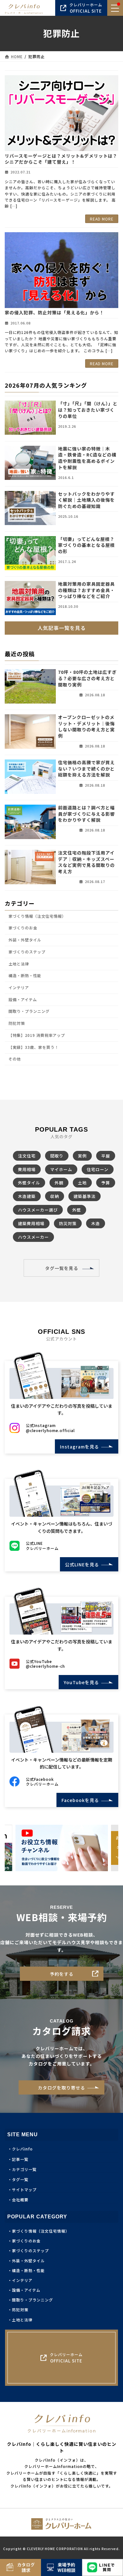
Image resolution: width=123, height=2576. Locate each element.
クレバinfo (22, 2149)
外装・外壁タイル (25, 940)
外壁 (77, 1210)
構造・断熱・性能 (25, 976)
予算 (106, 1183)
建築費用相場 (31, 1223)
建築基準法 (85, 1196)
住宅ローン (98, 1169)
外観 (59, 1183)
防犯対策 (17, 1023)
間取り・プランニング (29, 1012)
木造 (96, 1223)
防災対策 (68, 1223)
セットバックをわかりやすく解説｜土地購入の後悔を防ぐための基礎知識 (86, 500)
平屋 (106, 1156)
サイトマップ (24, 2189)
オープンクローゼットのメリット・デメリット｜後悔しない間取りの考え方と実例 (86, 726)
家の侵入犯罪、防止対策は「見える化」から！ (54, 312)
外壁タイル (29, 1183)
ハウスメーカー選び (38, 1210)
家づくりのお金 (23, 928)
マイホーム (61, 1169)
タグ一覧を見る (62, 1268)
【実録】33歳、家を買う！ (34, 1047)
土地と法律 (19, 964)
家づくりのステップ (27, 952)
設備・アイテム (23, 1000)
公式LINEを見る (80, 1564)
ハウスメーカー (33, 1237)
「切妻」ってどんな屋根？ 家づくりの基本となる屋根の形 (89, 545)
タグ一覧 (20, 2179)
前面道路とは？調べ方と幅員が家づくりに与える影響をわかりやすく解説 (86, 814)
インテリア (19, 988)
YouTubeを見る (79, 1682)
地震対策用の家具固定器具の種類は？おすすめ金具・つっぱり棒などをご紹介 (86, 590)
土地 (82, 1183)
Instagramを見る (77, 1447)
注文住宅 (27, 1156)
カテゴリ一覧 (24, 2169)
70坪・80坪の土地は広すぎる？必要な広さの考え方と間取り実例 (87, 678)
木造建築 (27, 1196)
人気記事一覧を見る (62, 628)
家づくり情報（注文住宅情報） (37, 916)
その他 (15, 1059)
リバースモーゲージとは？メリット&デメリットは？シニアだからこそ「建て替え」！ (61, 159)
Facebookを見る (78, 1800)
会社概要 (20, 2200)
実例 (82, 1156)
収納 (55, 1196)
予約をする (62, 1974)
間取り (57, 1156)
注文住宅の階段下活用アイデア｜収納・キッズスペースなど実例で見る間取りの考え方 (86, 862)
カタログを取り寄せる (61, 2088)
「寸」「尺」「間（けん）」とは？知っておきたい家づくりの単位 (88, 410)
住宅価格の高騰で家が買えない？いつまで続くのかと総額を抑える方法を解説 (86, 768)
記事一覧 (20, 2159)
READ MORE (102, 219)
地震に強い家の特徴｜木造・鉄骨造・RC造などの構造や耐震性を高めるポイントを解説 (87, 458)
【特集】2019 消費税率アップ (37, 1035)
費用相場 (27, 1169)
